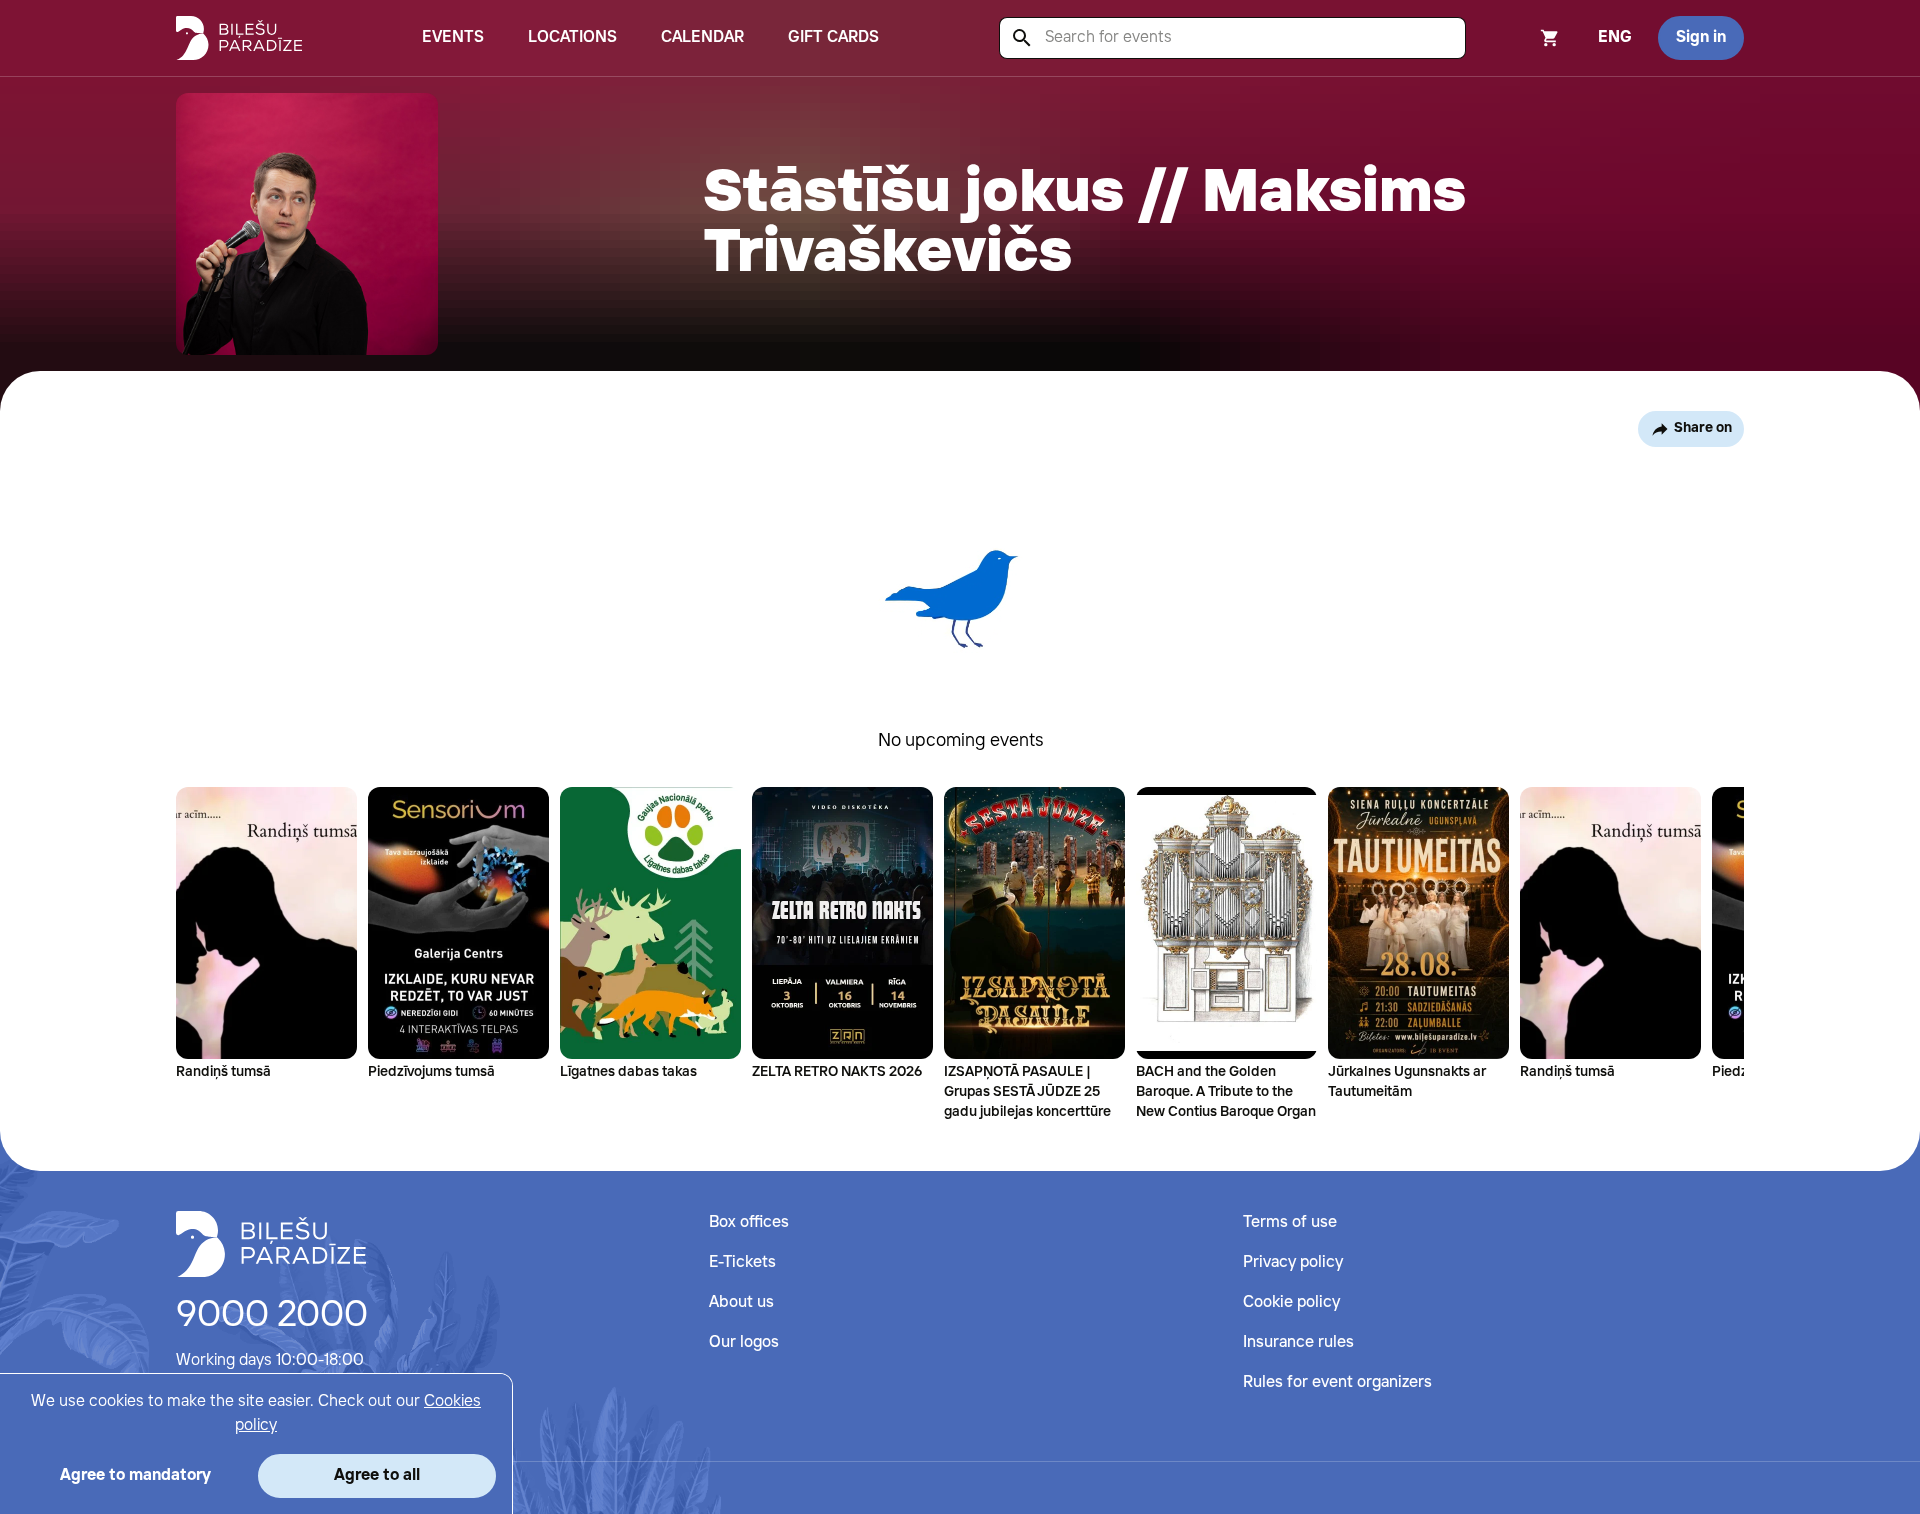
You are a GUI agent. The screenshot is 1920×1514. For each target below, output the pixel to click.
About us (741, 1302)
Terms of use (1290, 1222)
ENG (1615, 37)
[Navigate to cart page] (1523, 38)
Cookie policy (1291, 1302)
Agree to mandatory (135, 1475)
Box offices (749, 1222)
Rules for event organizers (1337, 1382)
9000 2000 (272, 1316)
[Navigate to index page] (239, 38)
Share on (1703, 428)
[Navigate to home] (271, 1244)
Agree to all (377, 1475)
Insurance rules (1298, 1342)
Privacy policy (1293, 1262)
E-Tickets (742, 1262)
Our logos (744, 1342)
